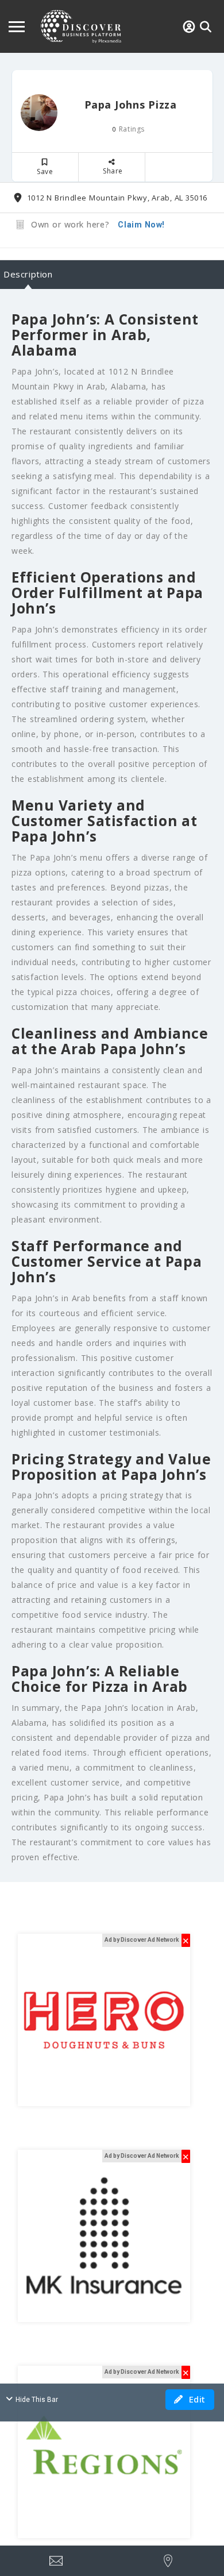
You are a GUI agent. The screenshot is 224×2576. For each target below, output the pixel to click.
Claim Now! (141, 225)
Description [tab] (28, 274)
